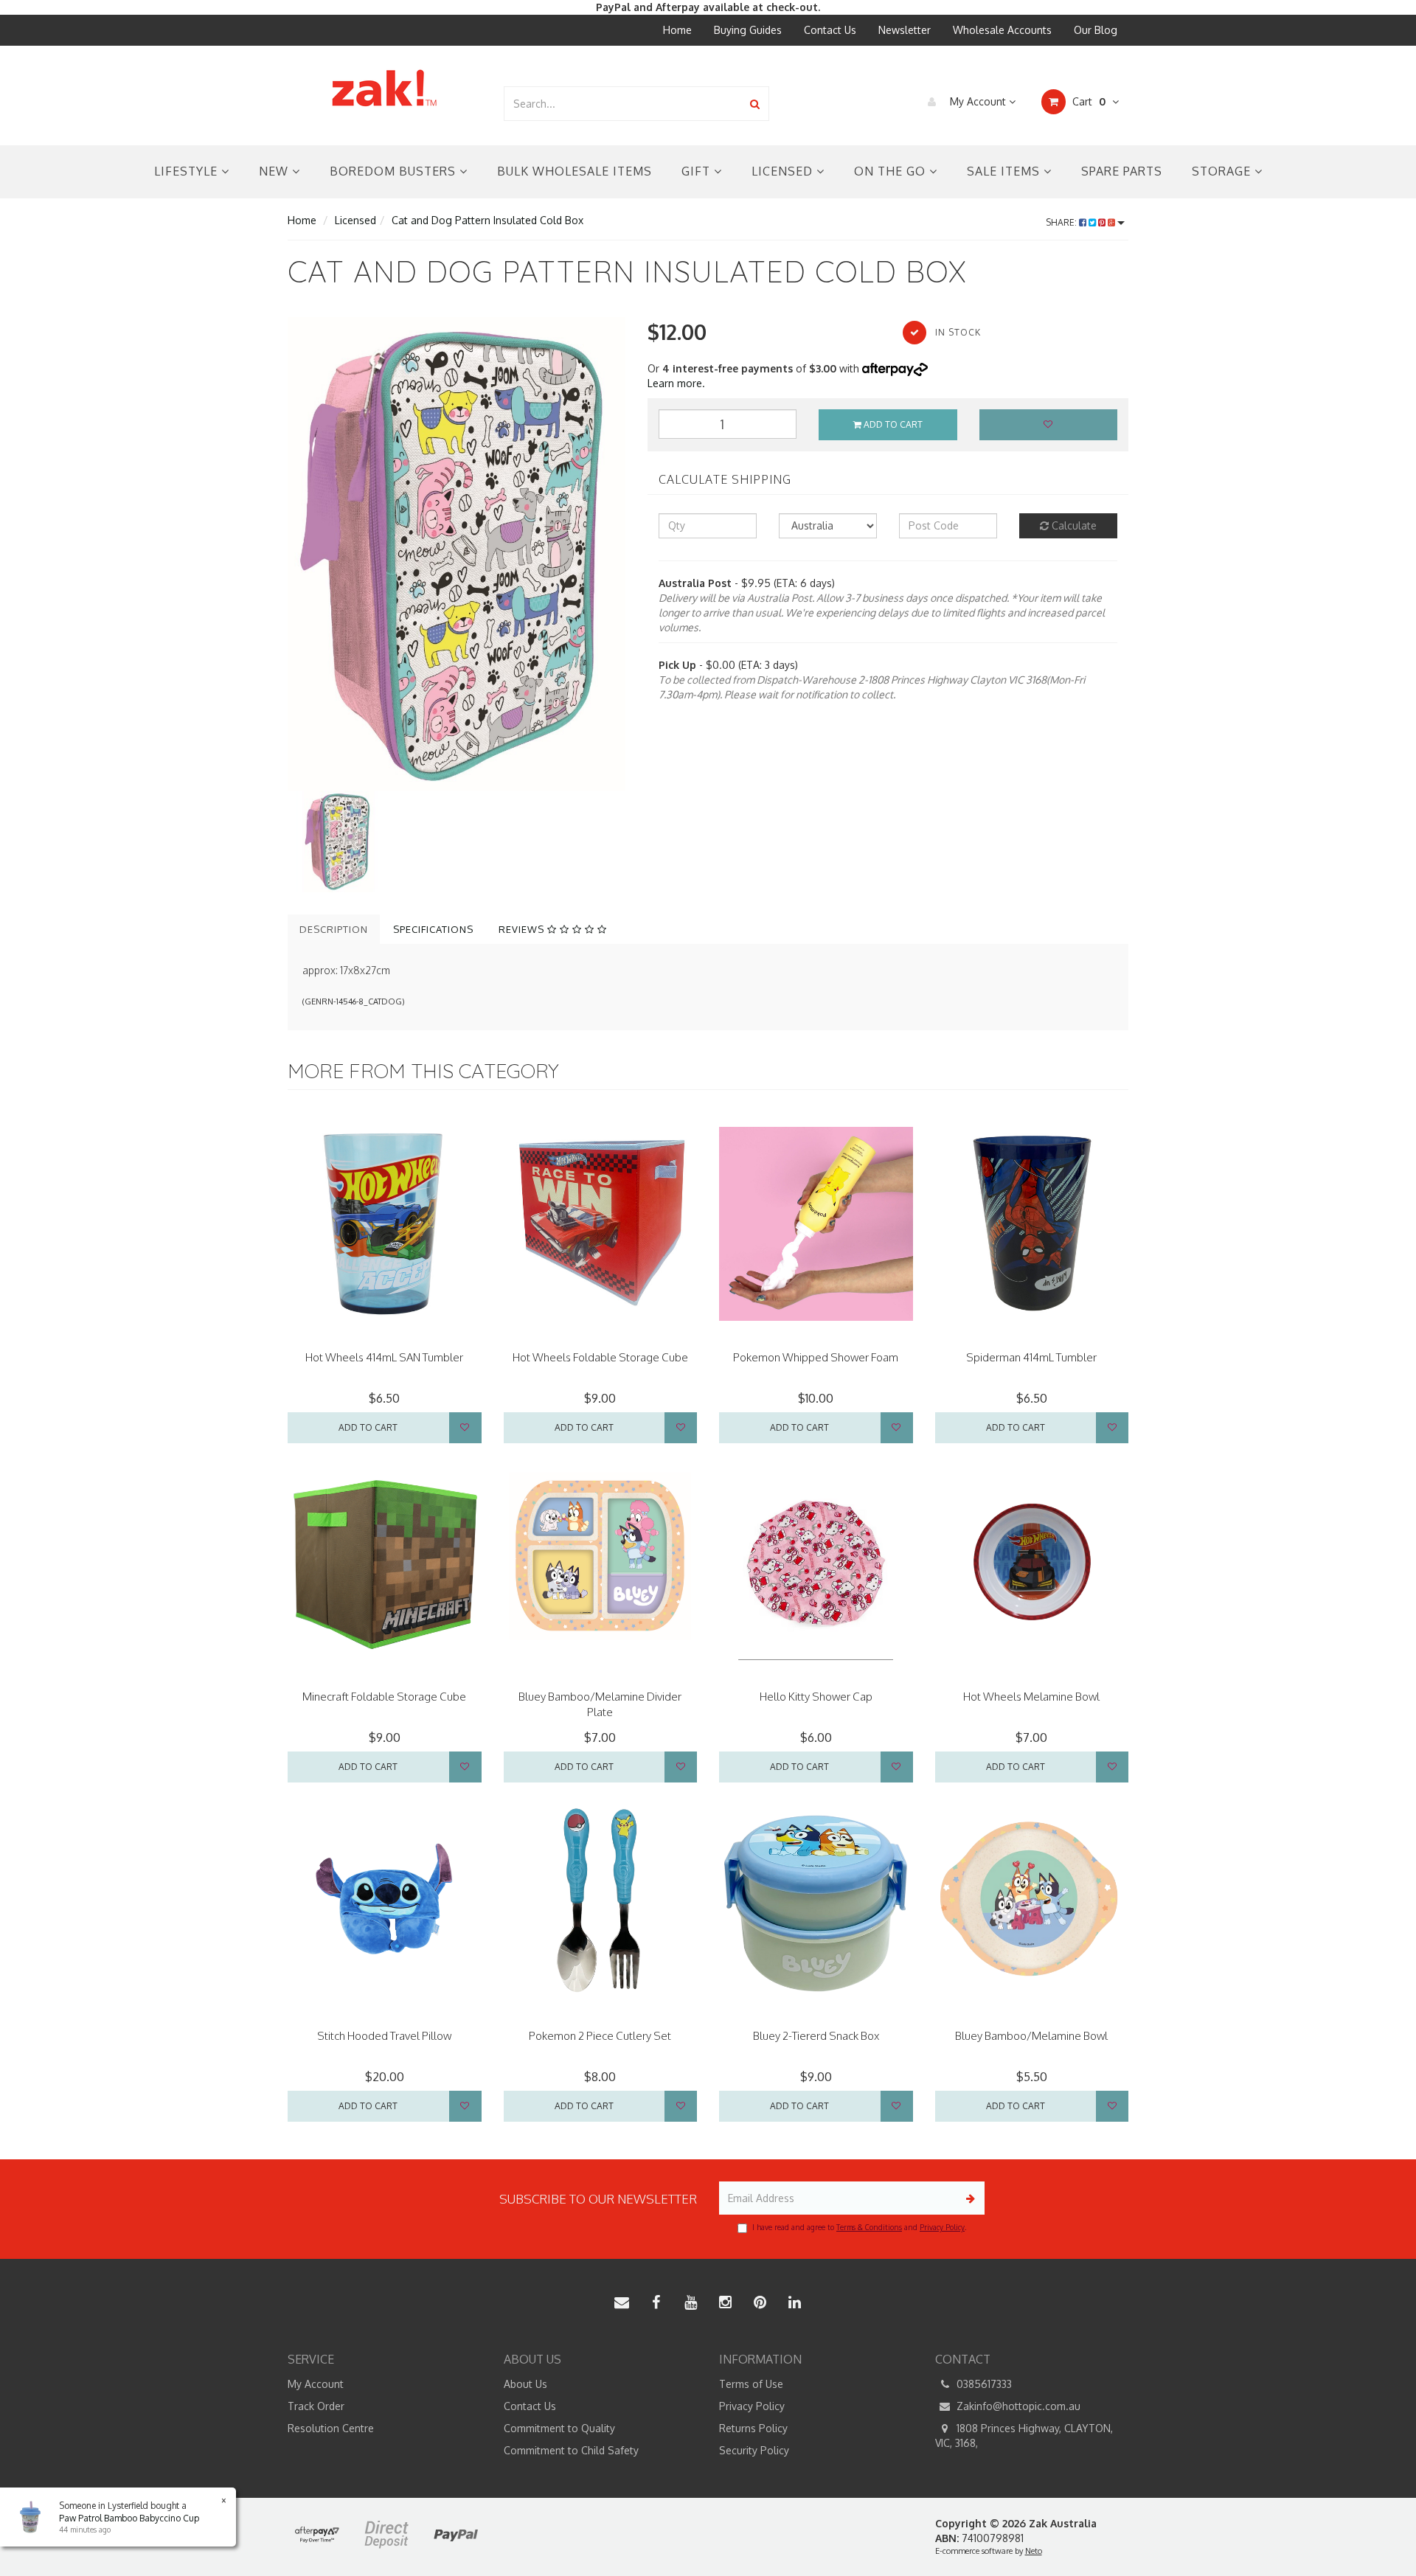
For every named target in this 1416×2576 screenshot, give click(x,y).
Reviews (523, 929)
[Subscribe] (968, 2198)
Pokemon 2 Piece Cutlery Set (600, 2036)
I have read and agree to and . (859, 2227)
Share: (1062, 222)
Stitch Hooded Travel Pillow (384, 2036)
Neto (1034, 2551)
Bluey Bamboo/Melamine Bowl (1031, 2036)
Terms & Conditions (869, 2227)
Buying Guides (748, 30)
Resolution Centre (331, 2428)
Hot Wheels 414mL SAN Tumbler (384, 1357)
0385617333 (983, 2384)
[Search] (755, 104)
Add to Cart (892, 424)
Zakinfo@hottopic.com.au (1017, 2406)
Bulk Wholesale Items (575, 171)
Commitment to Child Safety (571, 2450)
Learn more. (676, 383)
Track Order (316, 2406)
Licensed (784, 171)
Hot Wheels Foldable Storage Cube (600, 1357)
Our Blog (1096, 30)
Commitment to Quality (559, 2428)
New (275, 171)
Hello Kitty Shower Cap (816, 1697)
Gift (698, 171)
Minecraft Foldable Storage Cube (384, 1697)
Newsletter (905, 30)
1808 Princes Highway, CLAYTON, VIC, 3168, (1024, 2436)
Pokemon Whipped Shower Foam (816, 1357)
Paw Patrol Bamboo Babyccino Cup (129, 2518)
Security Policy (754, 2450)
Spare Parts (1122, 171)
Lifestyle (188, 171)
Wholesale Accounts (1002, 30)
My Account (978, 101)
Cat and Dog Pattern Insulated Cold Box (487, 220)
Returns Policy (753, 2428)
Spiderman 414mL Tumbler (1031, 1357)
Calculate (1073, 525)
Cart (1087, 101)
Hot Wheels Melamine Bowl (1031, 1697)
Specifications (433, 929)
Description (334, 929)
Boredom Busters (395, 171)
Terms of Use (751, 2384)
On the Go (892, 171)
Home (677, 30)
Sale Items (1005, 171)
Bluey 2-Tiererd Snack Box (816, 2036)
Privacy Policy (942, 2227)
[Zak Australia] (384, 88)
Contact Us (830, 30)
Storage (1223, 171)
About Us (525, 2384)
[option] (457, 554)
